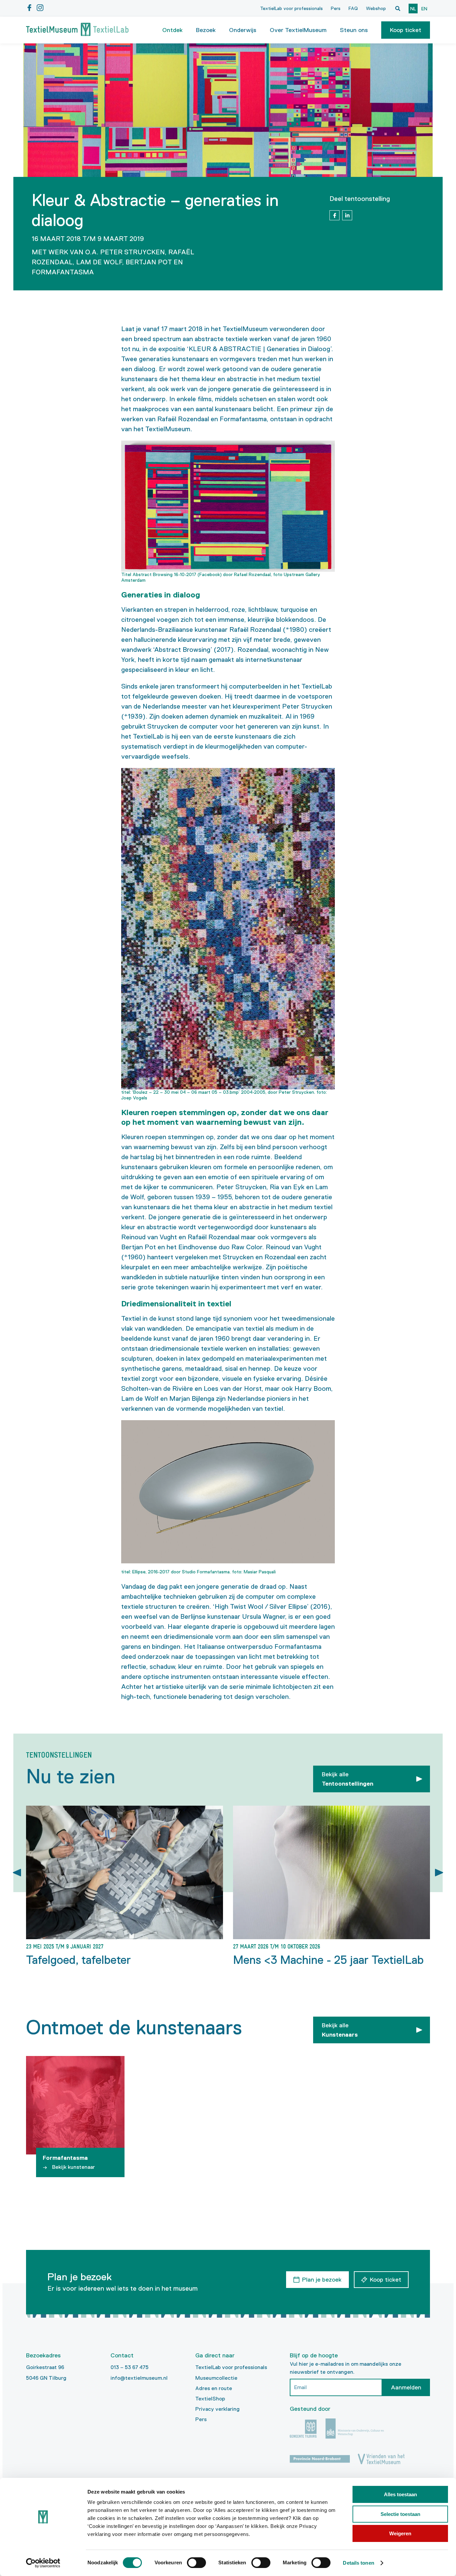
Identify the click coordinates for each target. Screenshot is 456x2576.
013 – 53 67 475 (130, 2367)
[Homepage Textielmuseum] (77, 30)
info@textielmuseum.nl (139, 2378)
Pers (336, 8)
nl (413, 9)
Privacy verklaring (217, 2409)
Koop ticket (406, 30)
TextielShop (210, 2399)
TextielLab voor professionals (291, 8)
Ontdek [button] (172, 30)
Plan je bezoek (322, 2280)
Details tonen (358, 2563)
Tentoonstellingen (348, 1779)
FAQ (353, 8)
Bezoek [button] (206, 30)
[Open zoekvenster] (398, 8)
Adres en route (214, 2388)
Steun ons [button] (354, 30)
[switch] (196, 2563)
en (424, 9)
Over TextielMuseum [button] (298, 30)
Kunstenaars (340, 2030)
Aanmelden (406, 2387)
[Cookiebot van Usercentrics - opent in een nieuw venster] (43, 2563)
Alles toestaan (400, 2494)
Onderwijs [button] (243, 30)
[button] (406, 30)
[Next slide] (439, 1873)
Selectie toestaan (400, 2514)
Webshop (376, 8)
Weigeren (400, 2533)
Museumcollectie (216, 2378)
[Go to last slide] (17, 1873)
